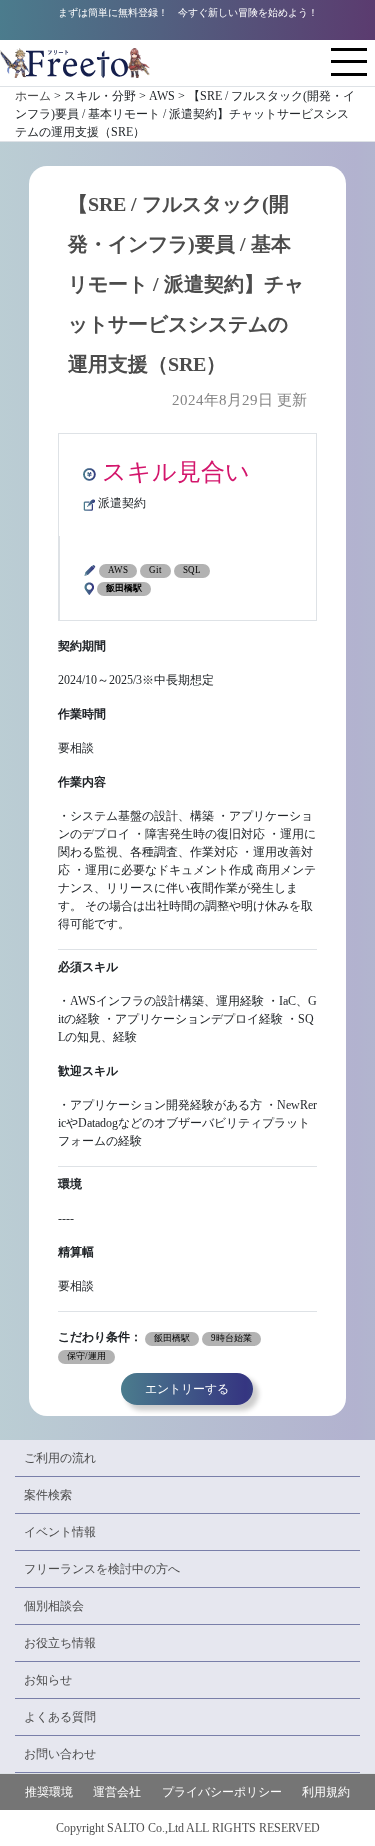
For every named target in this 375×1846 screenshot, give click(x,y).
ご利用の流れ (60, 1458)
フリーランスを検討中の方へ (102, 1569)
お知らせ (48, 1680)
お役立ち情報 (60, 1643)
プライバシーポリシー (222, 1792)
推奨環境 (49, 1792)
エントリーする (187, 1389)
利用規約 (326, 1792)
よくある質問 (60, 1717)
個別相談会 (54, 1606)
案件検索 (48, 1495)
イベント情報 (60, 1532)
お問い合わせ (60, 1754)
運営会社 (117, 1792)
